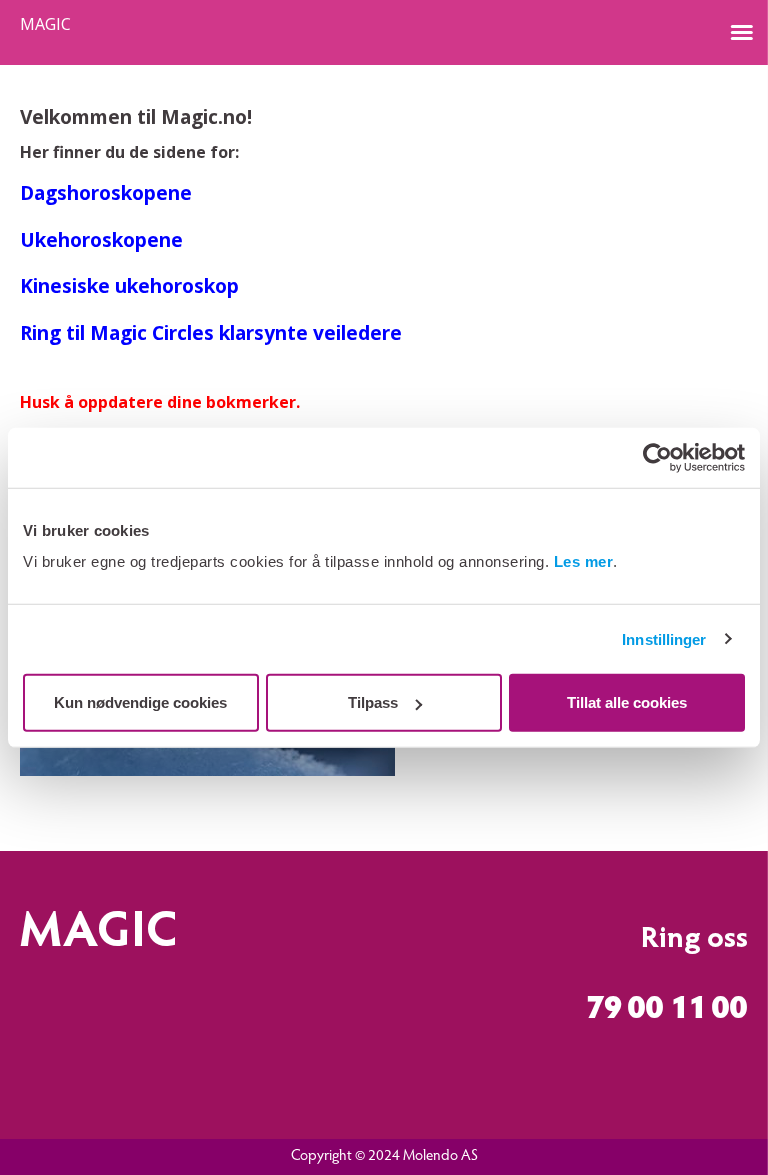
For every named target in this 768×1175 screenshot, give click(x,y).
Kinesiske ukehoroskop (129, 285)
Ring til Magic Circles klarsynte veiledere (211, 332)
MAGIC (45, 24)
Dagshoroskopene (106, 192)
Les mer (584, 561)
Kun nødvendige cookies (140, 702)
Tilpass (373, 702)
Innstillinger (664, 638)
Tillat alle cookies (627, 702)
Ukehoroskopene (101, 239)
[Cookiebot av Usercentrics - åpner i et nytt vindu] (657, 457)
